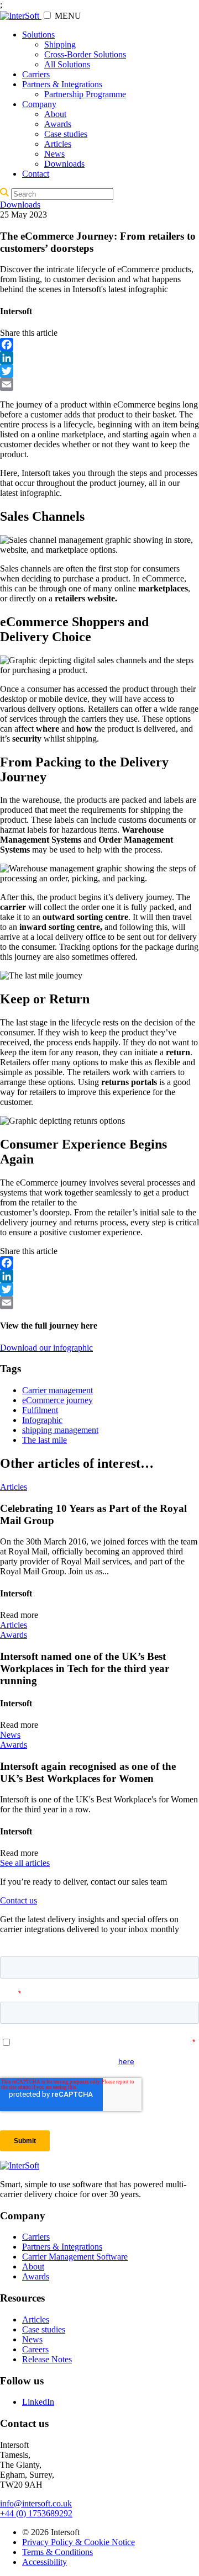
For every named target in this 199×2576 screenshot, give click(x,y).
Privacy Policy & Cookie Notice (78, 2542)
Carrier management (57, 1390)
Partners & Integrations (62, 84)
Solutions (38, 35)
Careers (35, 2349)
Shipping (60, 44)
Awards (58, 124)
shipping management (60, 1430)
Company (39, 104)
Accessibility (44, 2562)
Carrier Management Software (75, 2257)
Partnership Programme (85, 94)
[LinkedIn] (99, 358)
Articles (58, 144)
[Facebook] (99, 345)
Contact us (19, 1900)
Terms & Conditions (57, 2552)
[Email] (99, 384)
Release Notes (47, 2359)
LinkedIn (38, 2402)
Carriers (36, 74)
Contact (36, 174)
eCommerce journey (57, 1400)
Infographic (42, 1420)
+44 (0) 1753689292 (36, 2513)
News (54, 154)
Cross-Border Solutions (85, 54)
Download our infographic (46, 1348)
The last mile (44, 1440)
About (55, 114)
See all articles (25, 1863)
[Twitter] (99, 371)
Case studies (66, 134)
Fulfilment (40, 1410)
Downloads (64, 164)
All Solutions (67, 64)
